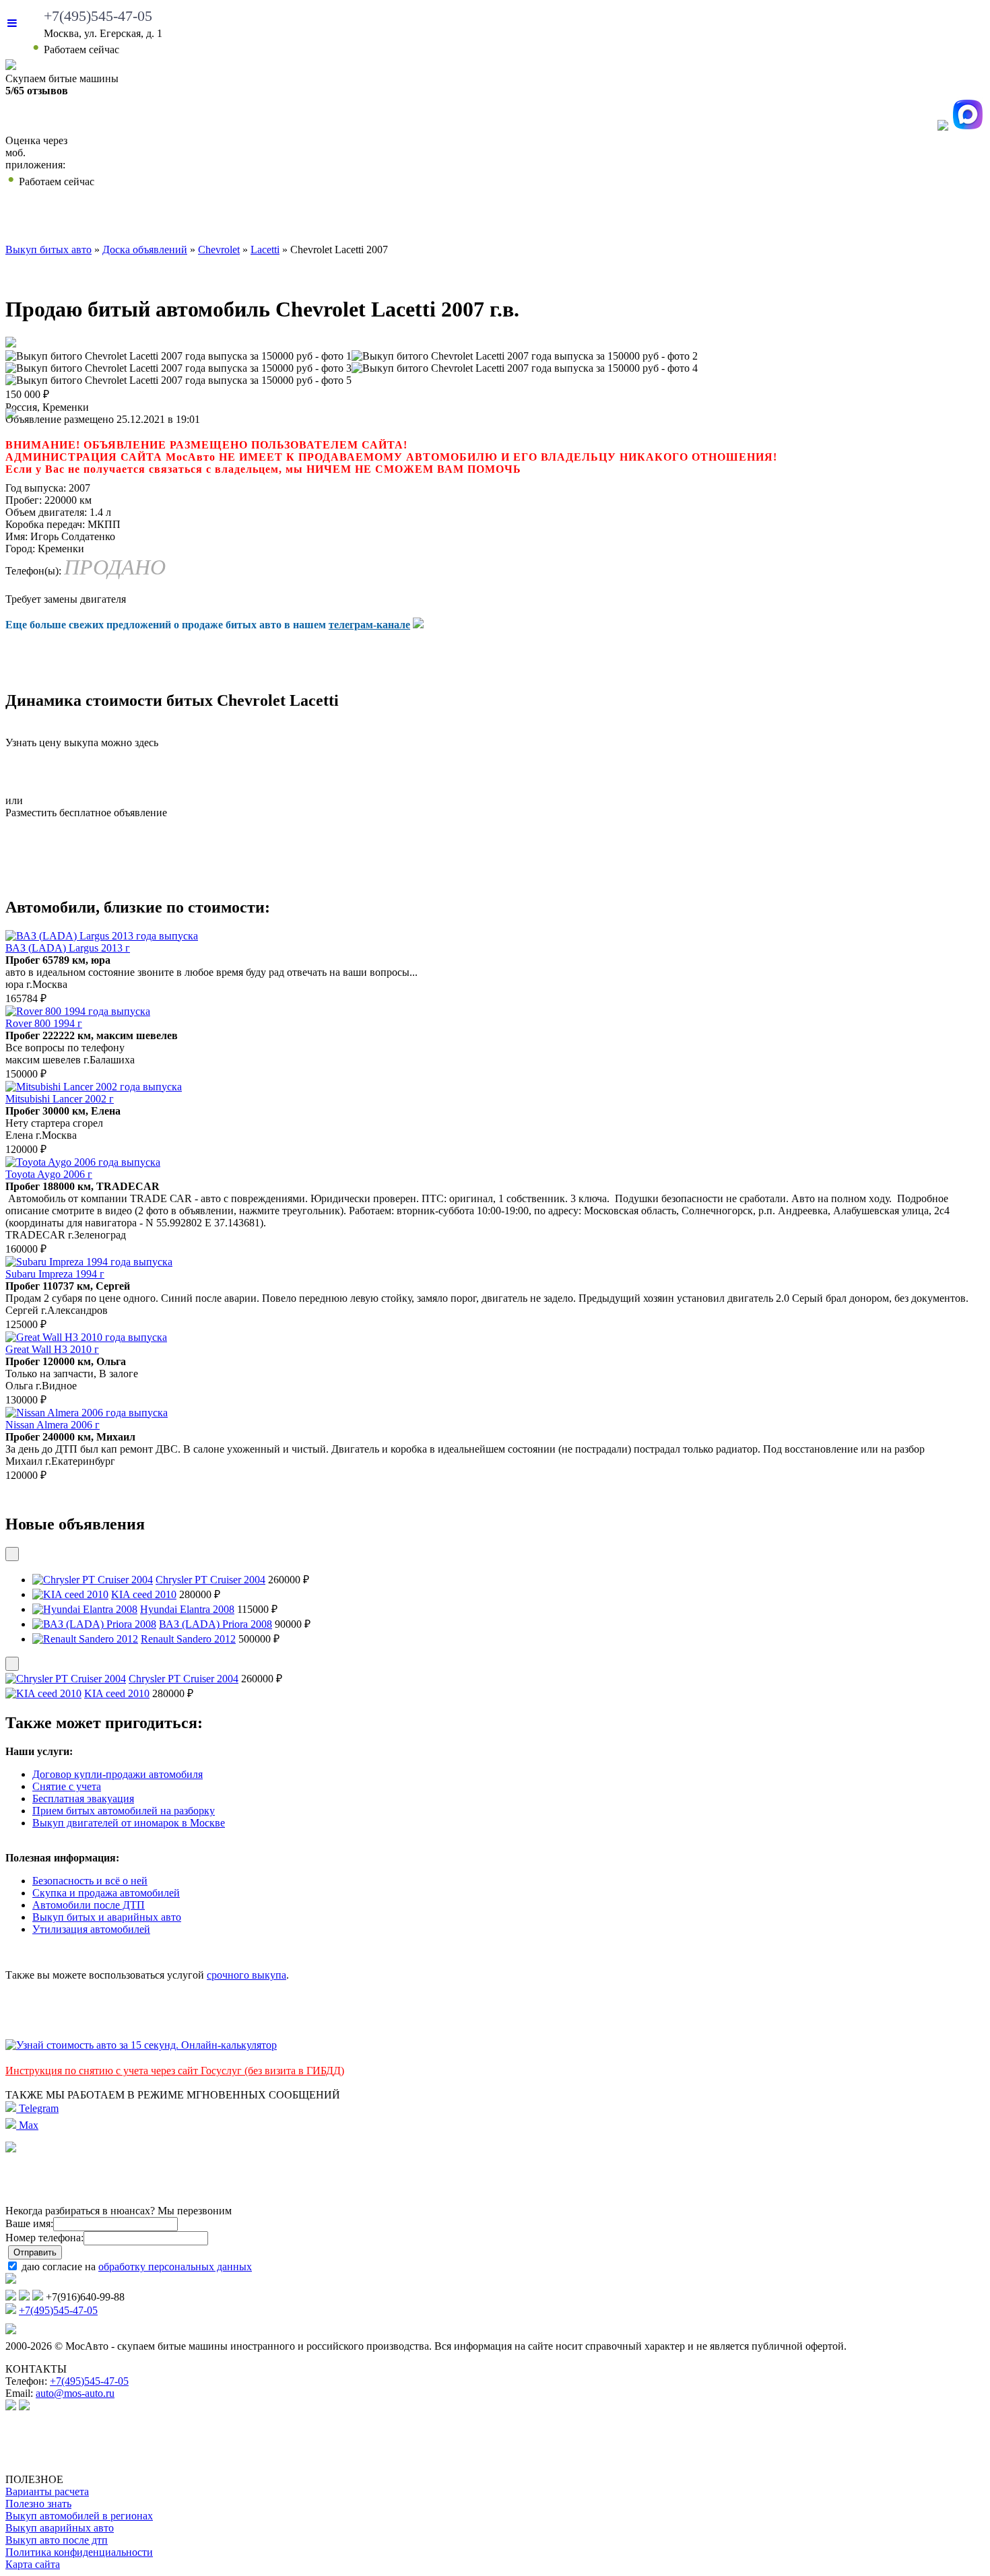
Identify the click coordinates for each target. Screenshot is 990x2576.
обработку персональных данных (175, 2267)
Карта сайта (33, 2564)
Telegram (37, 2108)
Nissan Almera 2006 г (53, 1425)
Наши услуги (470, 219)
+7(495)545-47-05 (98, 16)
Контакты (936, 219)
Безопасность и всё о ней (90, 1881)
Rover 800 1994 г (44, 1023)
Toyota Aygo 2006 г (49, 1174)
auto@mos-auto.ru (75, 2393)
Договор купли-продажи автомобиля (118, 1774)
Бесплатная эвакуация (83, 1798)
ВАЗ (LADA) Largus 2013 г (68, 948)
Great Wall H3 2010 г (52, 1349)
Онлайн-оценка (622, 219)
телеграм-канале (369, 625)
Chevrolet (219, 250)
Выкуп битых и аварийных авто (107, 1917)
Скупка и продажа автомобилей (106, 1893)
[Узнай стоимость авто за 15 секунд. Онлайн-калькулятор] (141, 2045)
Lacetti (265, 250)
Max (27, 2125)
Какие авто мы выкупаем (285, 219)
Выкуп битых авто (89, 219)
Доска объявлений (794, 219)
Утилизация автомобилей (91, 1929)
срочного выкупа (246, 1975)
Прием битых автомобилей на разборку (124, 1811)
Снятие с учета (67, 1786)
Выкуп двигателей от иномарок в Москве (129, 1823)
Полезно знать (38, 2504)
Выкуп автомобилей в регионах (79, 2516)
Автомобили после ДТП (89, 1905)
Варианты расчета (47, 2491)
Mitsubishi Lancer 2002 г (60, 1099)
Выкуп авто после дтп (57, 2540)
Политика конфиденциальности (79, 2552)
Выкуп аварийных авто (60, 2528)
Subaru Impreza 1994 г (55, 1274)
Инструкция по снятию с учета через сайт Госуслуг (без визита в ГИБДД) (175, 2071)
